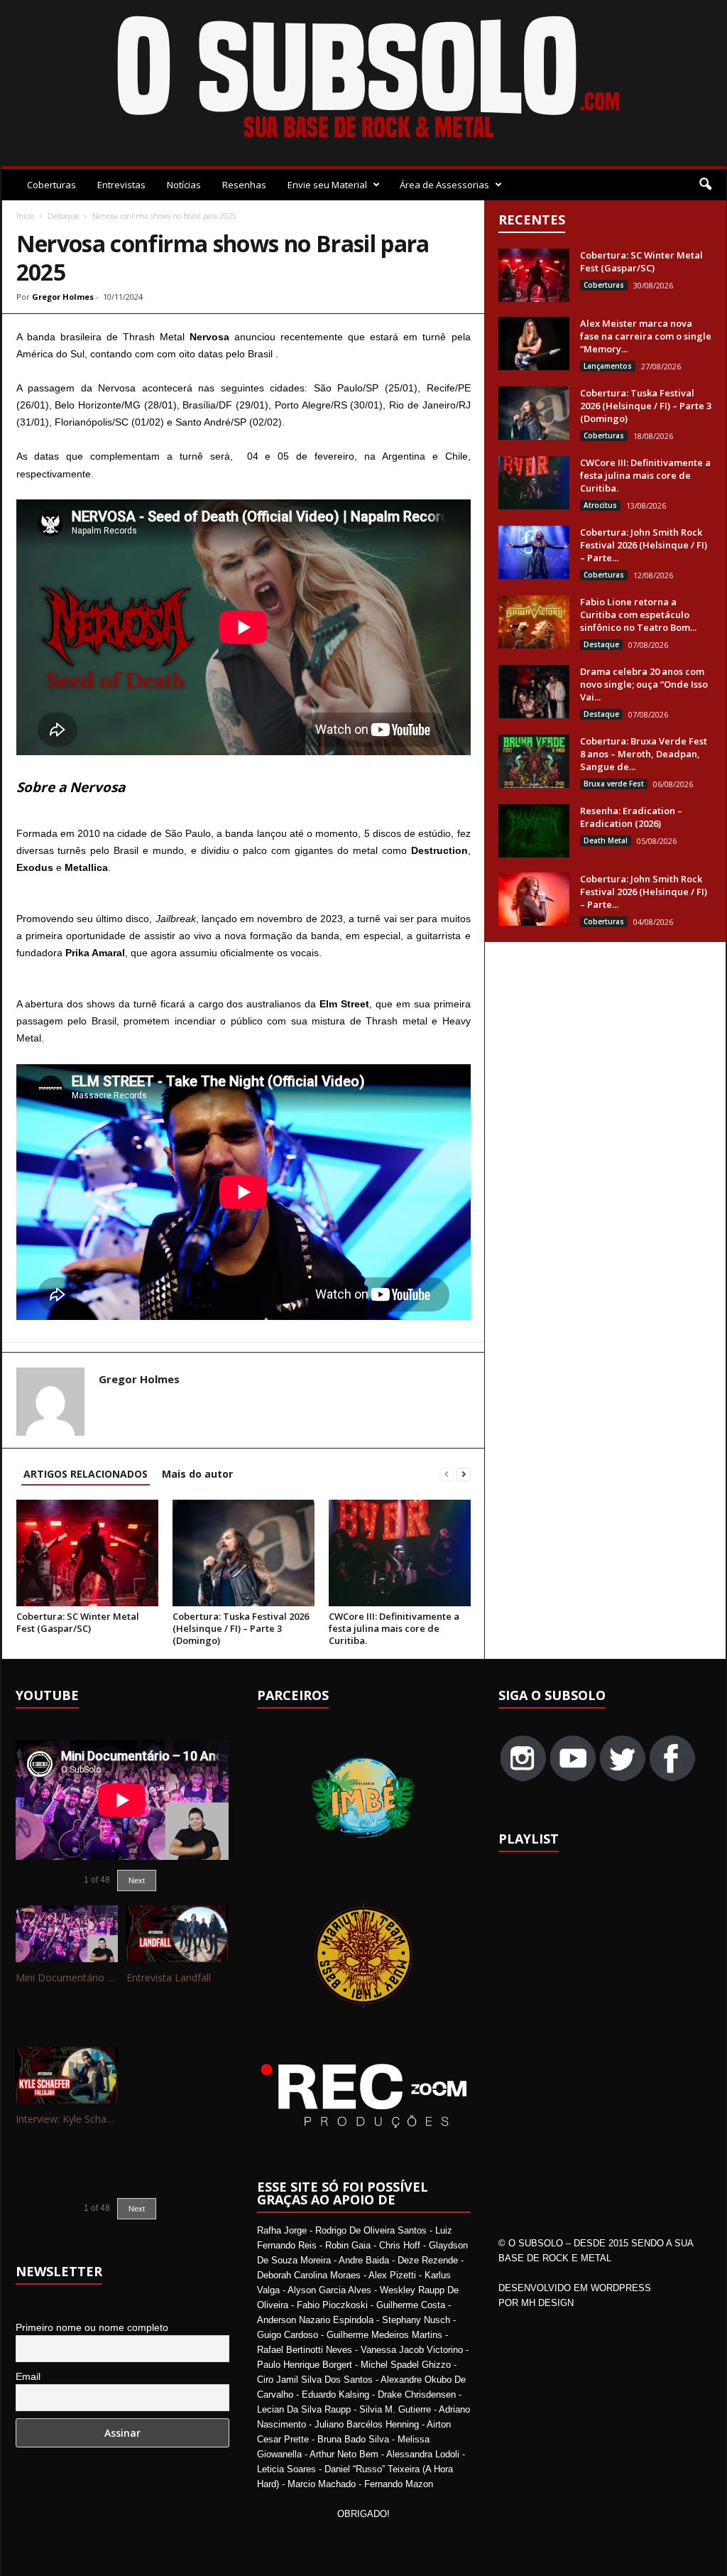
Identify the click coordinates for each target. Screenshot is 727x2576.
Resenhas (244, 185)
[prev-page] (447, 1474)
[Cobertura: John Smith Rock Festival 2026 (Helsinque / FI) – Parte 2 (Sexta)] (534, 899)
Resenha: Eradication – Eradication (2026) (631, 817)
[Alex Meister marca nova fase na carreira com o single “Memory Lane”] (534, 343)
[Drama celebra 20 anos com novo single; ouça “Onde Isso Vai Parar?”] (534, 692)
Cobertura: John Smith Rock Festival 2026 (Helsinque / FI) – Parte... (644, 545)
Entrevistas (121, 185)
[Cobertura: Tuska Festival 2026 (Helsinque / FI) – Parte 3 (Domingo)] (244, 1553)
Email (28, 2376)
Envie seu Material (327, 185)
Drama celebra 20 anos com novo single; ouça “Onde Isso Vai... (644, 684)
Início (25, 216)
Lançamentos (608, 366)
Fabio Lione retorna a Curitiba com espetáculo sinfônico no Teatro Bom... (638, 615)
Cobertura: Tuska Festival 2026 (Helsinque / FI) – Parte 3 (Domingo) (241, 1628)
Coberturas (51, 185)
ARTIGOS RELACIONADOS (86, 1474)
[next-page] (464, 1474)
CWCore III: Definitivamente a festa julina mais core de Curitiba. (394, 1628)
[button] (705, 185)
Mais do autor (197, 1474)
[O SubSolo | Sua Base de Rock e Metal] (364, 80)
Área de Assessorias (444, 185)
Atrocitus (600, 505)
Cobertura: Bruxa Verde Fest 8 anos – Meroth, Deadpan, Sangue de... (644, 754)
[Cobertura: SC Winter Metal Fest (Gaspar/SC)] (87, 1553)
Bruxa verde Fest (614, 784)
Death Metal (606, 840)
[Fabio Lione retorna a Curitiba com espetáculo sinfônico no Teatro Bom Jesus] (534, 622)
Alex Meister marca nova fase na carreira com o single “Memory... (646, 336)
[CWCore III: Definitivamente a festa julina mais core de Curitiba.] (400, 1553)
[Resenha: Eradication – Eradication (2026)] (534, 831)
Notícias (184, 185)
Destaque (63, 216)
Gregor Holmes (63, 297)
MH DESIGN (547, 2303)
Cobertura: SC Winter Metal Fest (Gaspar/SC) (78, 1622)
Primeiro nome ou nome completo (92, 2327)
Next (137, 1880)
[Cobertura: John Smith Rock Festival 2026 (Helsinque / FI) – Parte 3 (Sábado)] (534, 552)
